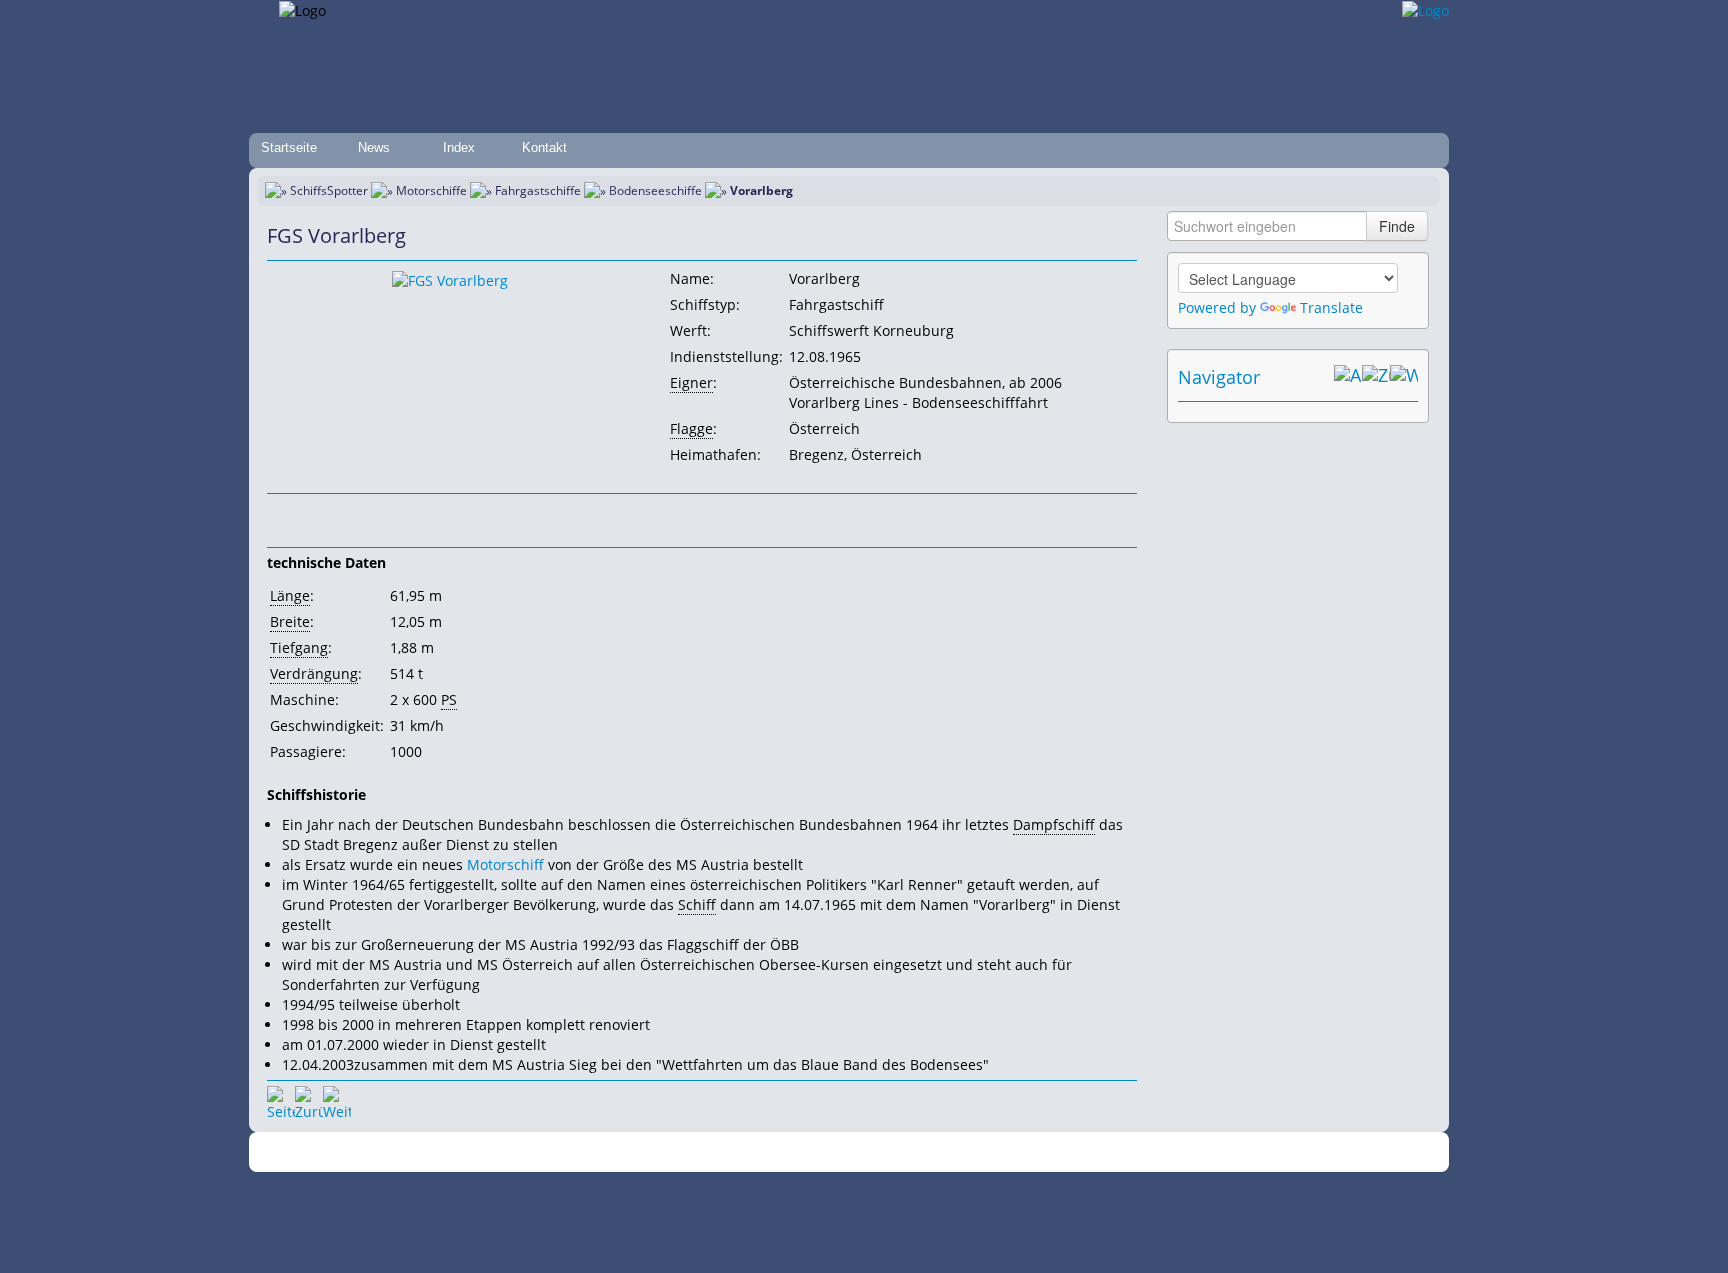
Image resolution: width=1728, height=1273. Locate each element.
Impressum (666, 1152)
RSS (1138, 1152)
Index (459, 147)
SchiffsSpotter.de (574, 1152)
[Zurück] (309, 1100)
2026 (509, 1152)
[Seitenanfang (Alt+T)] (281, 1100)
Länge (290, 595)
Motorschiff (505, 864)
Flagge (691, 428)
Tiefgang (299, 647)
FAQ (944, 1152)
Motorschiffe (431, 190)
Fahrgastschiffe (538, 190)
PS (449, 699)
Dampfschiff (1054, 824)
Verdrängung (314, 673)
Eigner (691, 382)
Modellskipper (1008, 1152)
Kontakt (544, 147)
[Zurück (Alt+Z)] (1376, 377)
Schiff (697, 904)
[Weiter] (337, 1100)
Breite (290, 621)
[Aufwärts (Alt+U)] (1348, 377)
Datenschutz (746, 1152)
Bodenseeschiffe (655, 190)
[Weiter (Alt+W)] (1404, 377)
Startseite (289, 147)
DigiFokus (1088, 1152)
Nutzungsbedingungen (857, 1152)
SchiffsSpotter (329, 190)
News (374, 147)
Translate (1331, 307)
